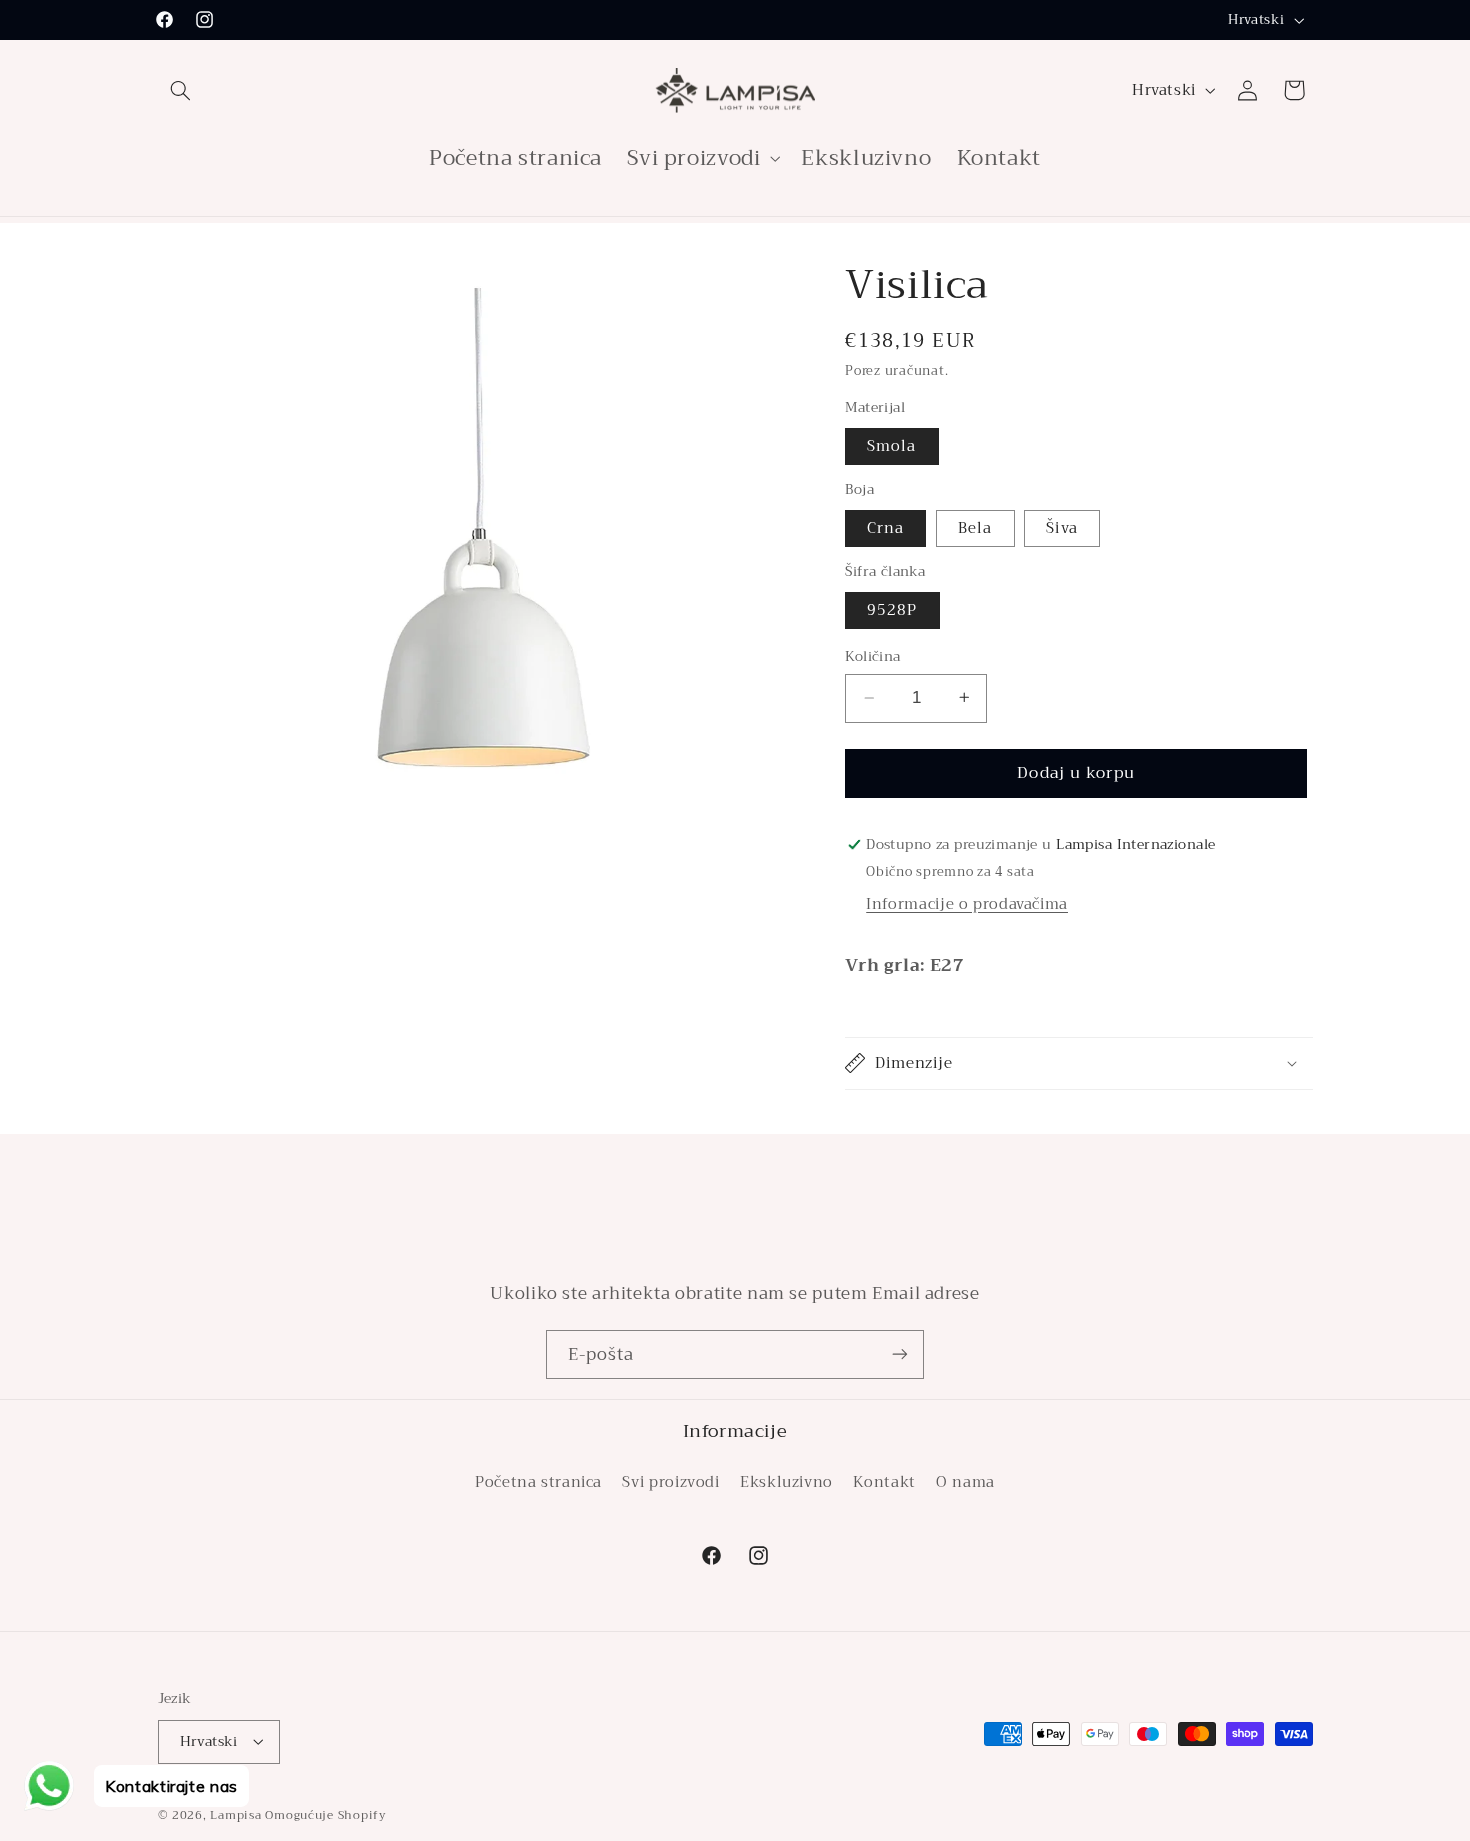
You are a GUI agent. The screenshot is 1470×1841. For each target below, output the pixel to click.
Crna (885, 528)
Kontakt (884, 1481)
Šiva (1061, 528)
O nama (965, 1481)
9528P (892, 610)
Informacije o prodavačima (967, 903)
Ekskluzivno (786, 1481)
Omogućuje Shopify (326, 1814)
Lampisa (235, 1814)
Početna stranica (538, 1481)
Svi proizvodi (670, 1481)
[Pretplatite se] (900, 1354)
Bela (975, 528)
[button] (181, 90)
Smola (891, 446)
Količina (872, 657)
